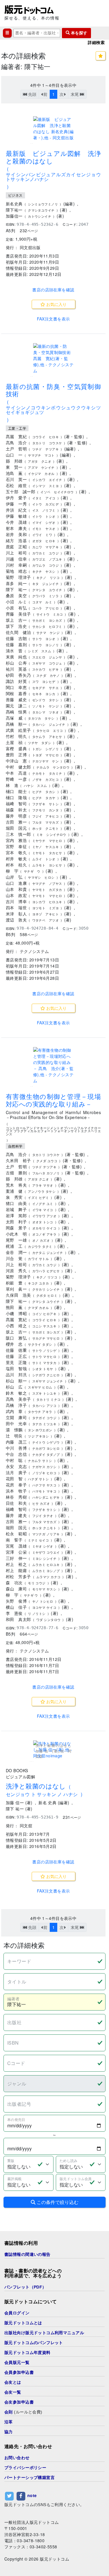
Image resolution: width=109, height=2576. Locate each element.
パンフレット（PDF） (25, 2287)
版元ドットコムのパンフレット (34, 2343)
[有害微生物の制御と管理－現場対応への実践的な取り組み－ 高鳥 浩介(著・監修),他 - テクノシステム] (53, 1065)
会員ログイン (17, 2313)
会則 (9, 2412)
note (32, 2495)
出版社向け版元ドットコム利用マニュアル (44, 2333)
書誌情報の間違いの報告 (27, 2254)
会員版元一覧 (17, 2362)
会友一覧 (13, 2392)
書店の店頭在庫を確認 (53, 290)
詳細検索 (96, 43)
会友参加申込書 (19, 2402)
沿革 (9, 2422)
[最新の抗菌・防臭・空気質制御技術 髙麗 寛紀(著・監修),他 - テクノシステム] (53, 358)
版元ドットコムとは (23, 2323)
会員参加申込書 (19, 2372)
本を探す (78, 33)
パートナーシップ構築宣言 (30, 2478)
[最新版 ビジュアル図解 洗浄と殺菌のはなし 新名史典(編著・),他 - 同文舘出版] (53, 128)
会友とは (13, 2382)
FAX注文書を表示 (53, 319)
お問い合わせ (17, 2458)
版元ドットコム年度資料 (27, 2353)
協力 (9, 2432)
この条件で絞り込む (57, 2202)
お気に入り (56, 304)
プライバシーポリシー (25, 2468)
